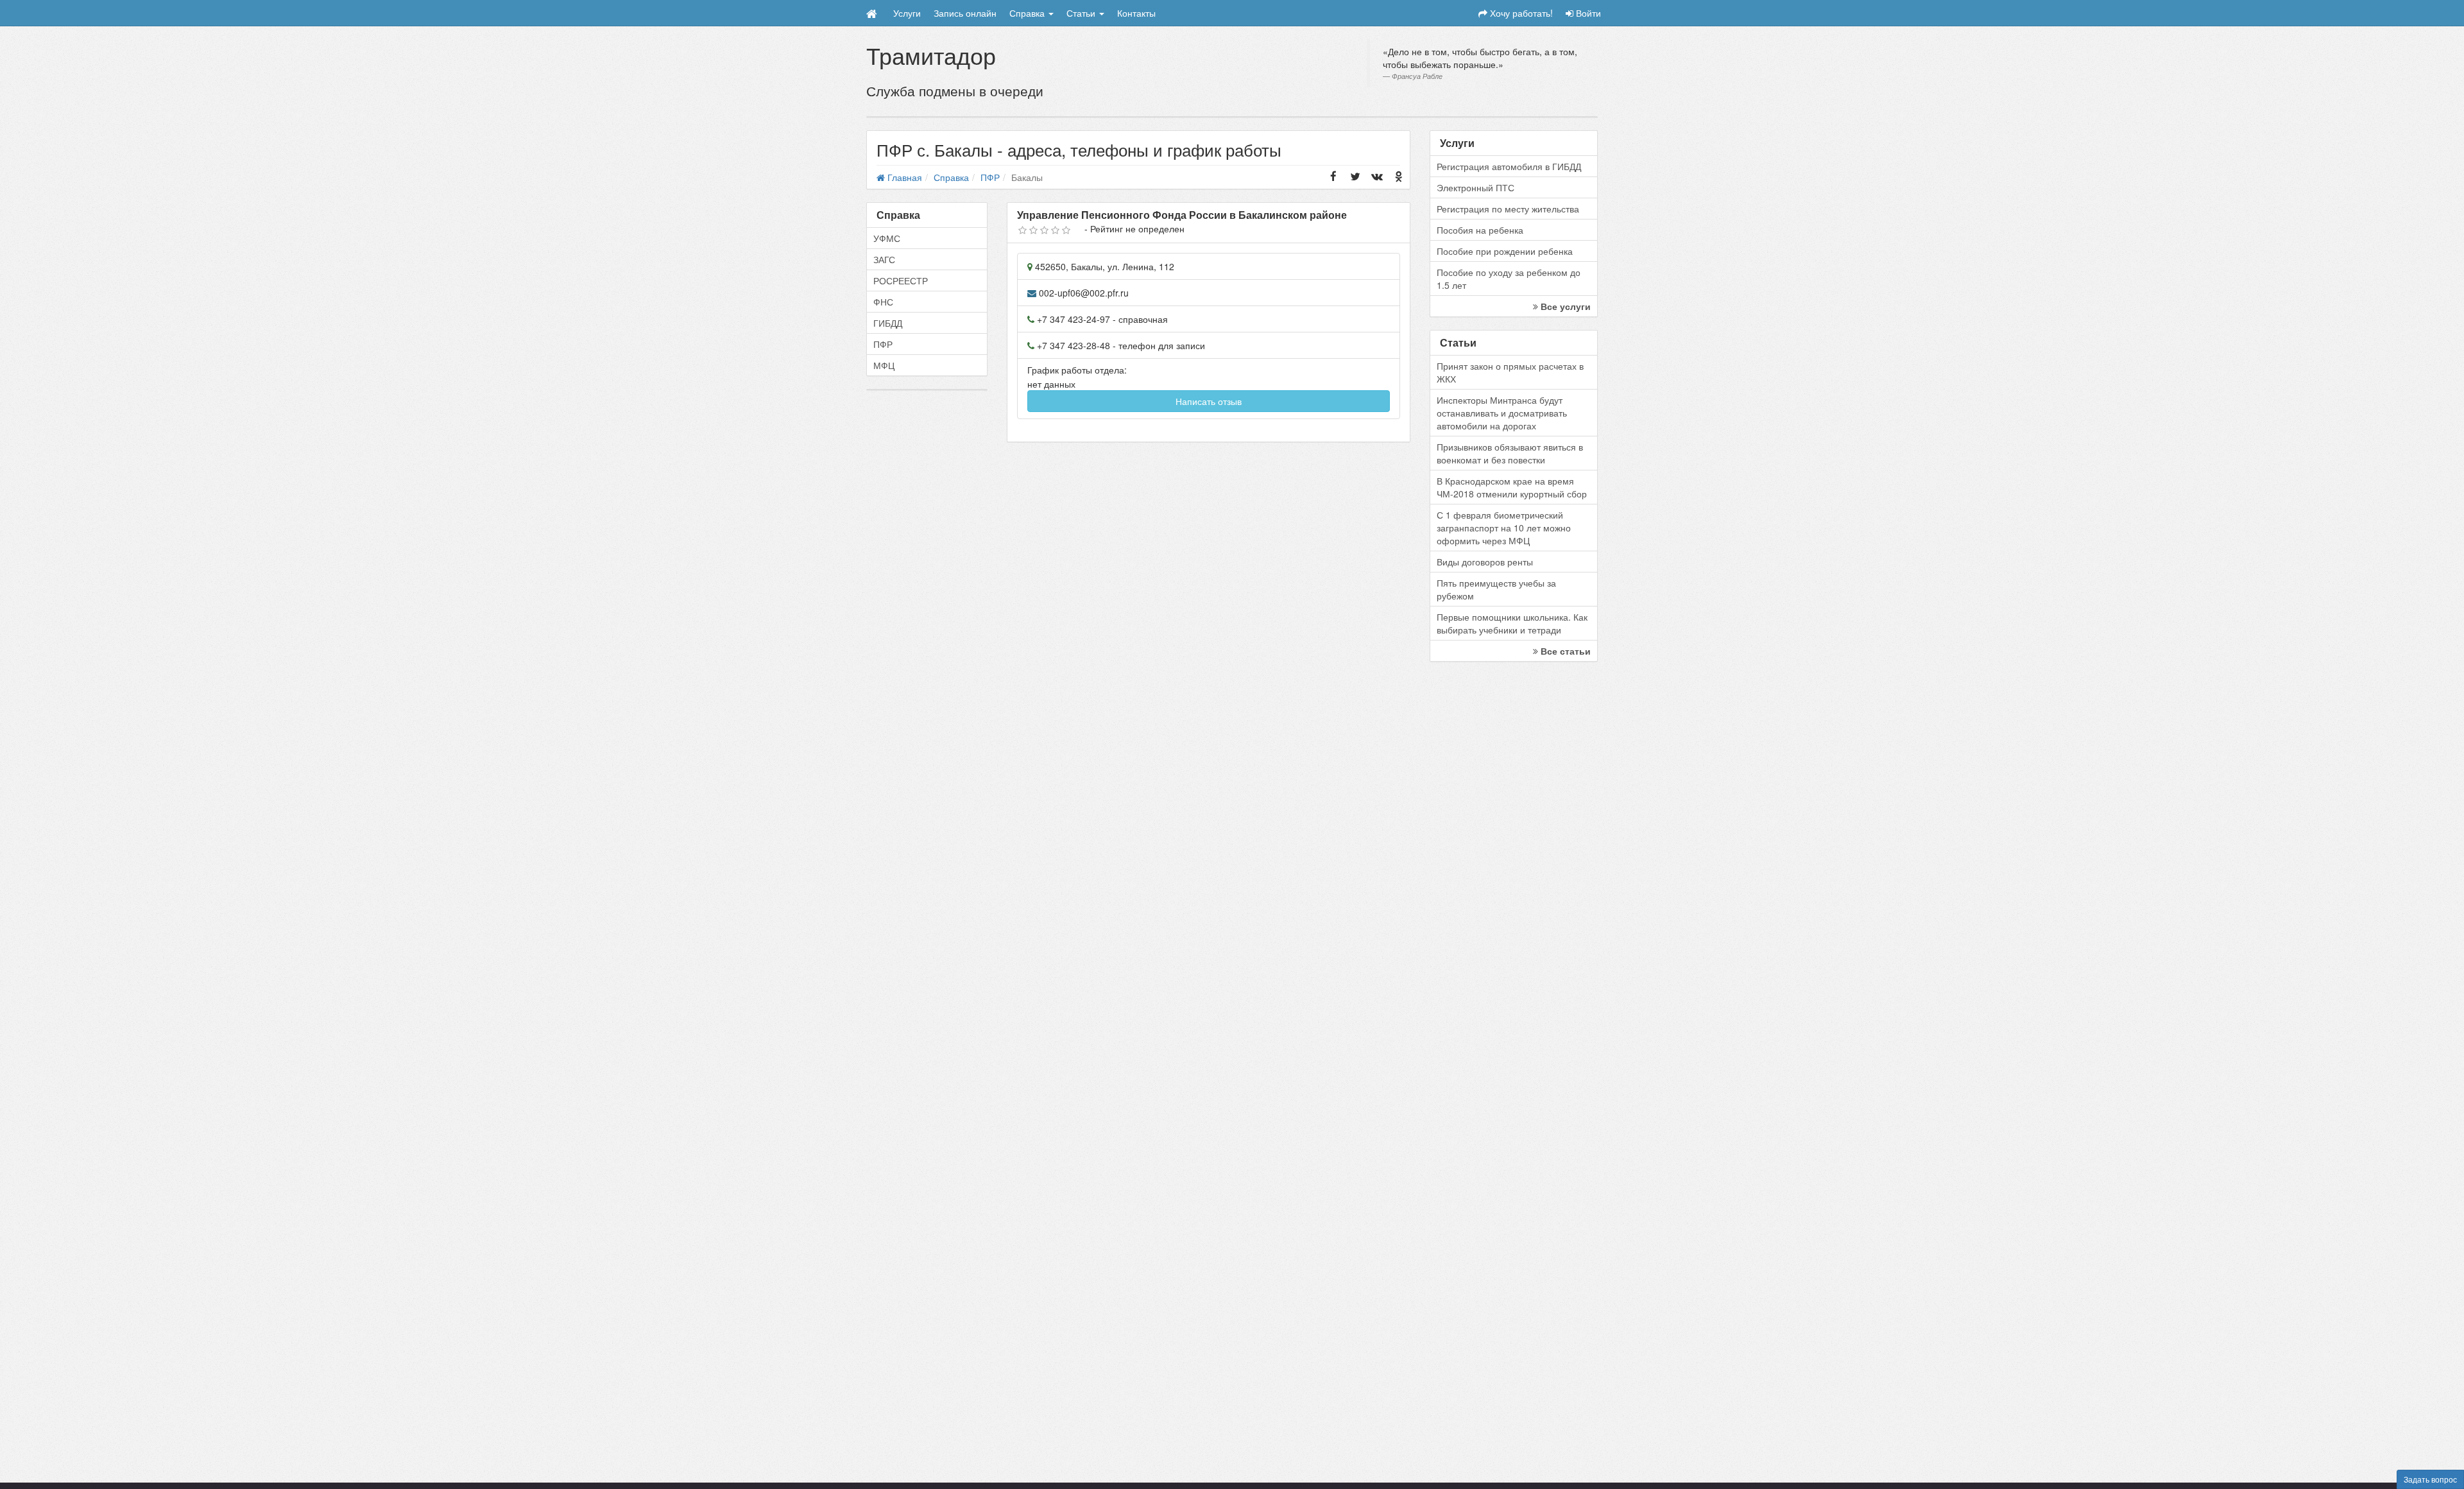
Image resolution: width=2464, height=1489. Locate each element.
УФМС (887, 238)
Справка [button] (1028, 13)
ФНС (883, 302)
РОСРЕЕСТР (901, 280)
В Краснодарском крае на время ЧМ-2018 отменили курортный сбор (1512, 487)
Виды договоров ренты (1485, 562)
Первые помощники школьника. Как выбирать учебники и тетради (1512, 623)
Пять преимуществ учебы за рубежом (1496, 589)
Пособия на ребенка (1480, 230)
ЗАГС (884, 259)
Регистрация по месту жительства (1508, 209)
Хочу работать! (1520, 13)
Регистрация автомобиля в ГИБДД (1509, 166)
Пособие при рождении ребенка (1505, 251)
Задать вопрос (2430, 1479)
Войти (1587, 13)
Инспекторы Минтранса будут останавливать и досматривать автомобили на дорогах (1502, 413)
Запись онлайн (965, 13)
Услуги (907, 13)
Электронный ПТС (1476, 187)
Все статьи (1564, 651)
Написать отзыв (1209, 401)
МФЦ (884, 365)
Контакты (1136, 13)
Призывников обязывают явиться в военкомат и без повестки (1510, 453)
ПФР (883, 344)
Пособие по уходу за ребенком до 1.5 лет (1509, 279)
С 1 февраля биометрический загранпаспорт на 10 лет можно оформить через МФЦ (1504, 528)
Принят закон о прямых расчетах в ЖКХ (1510, 372)
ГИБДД (888, 323)
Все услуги (1564, 306)
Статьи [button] (1082, 13)
